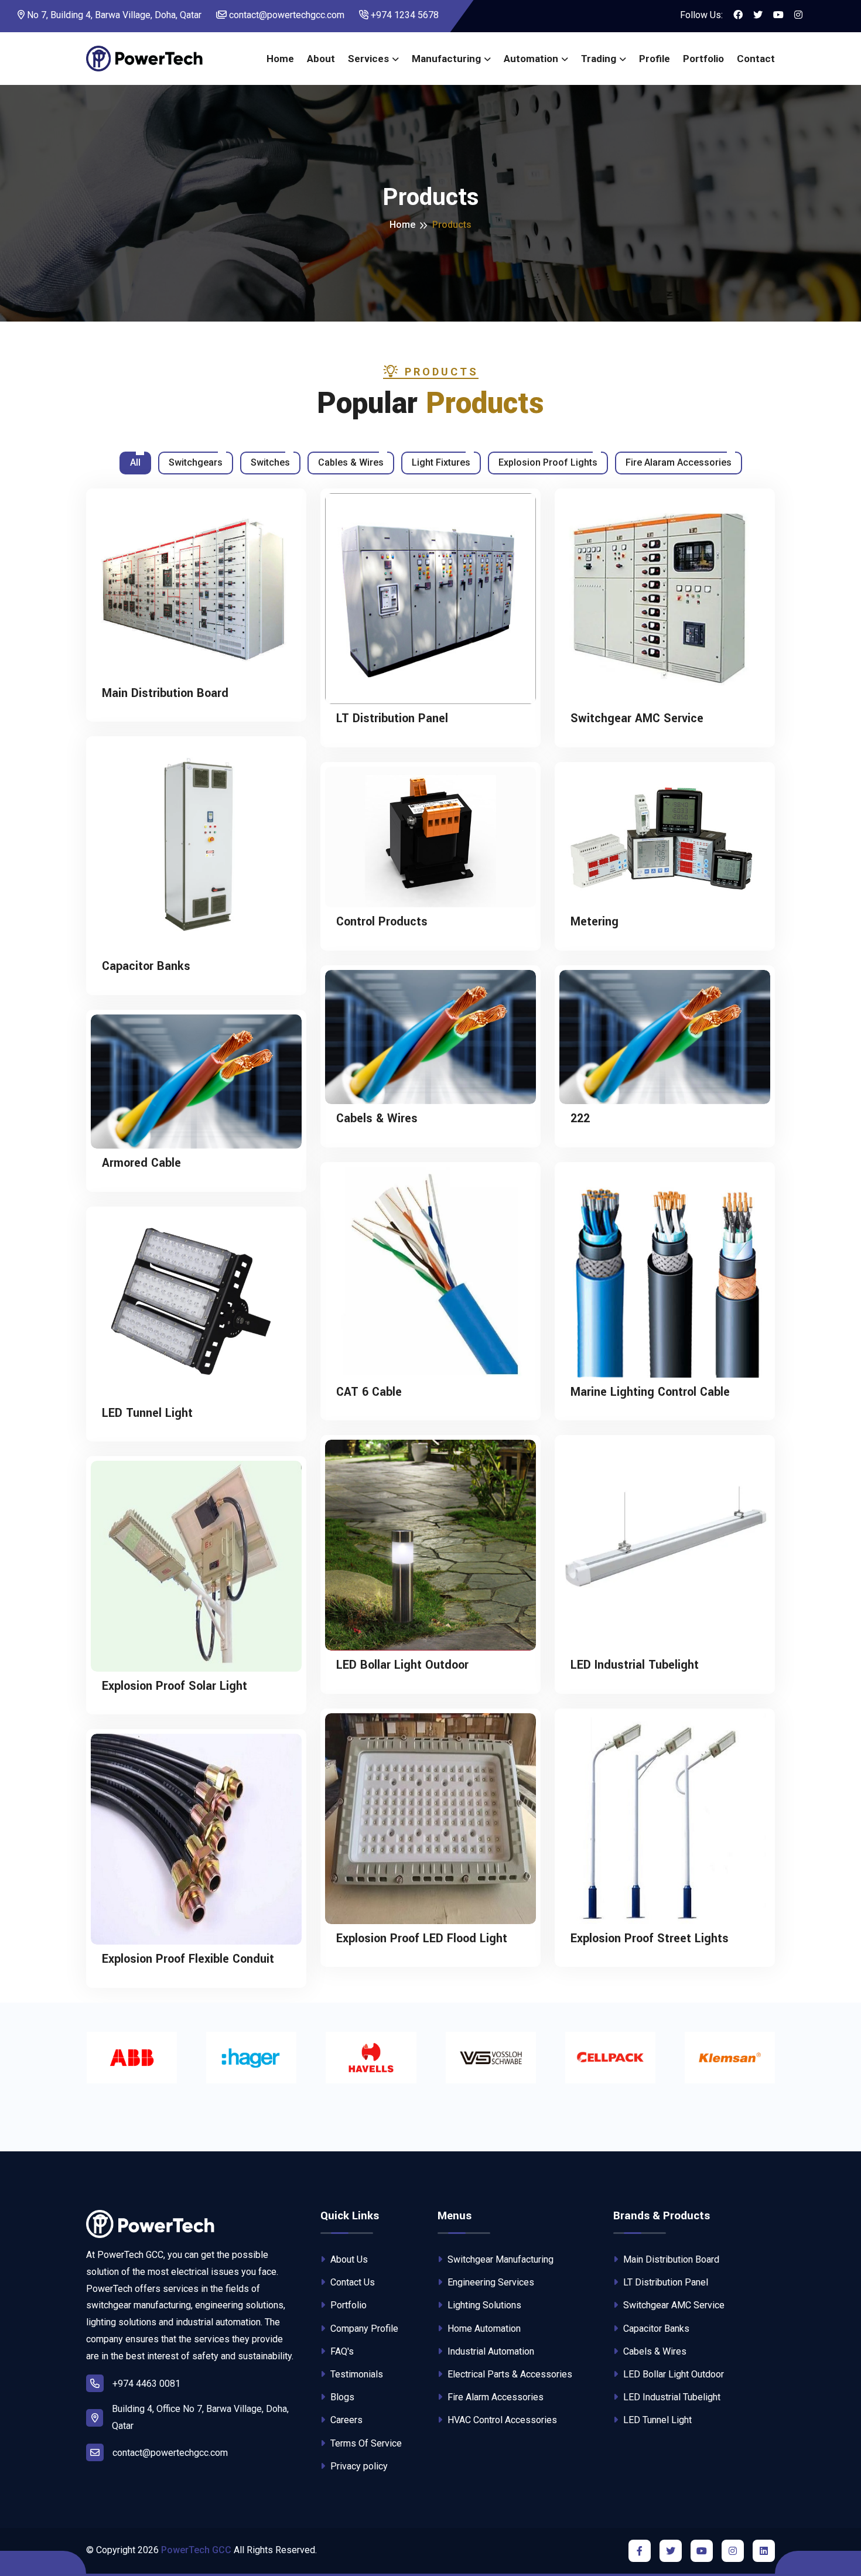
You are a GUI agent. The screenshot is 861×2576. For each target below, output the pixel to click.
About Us (348, 2259)
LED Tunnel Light (147, 1413)
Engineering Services (490, 2282)
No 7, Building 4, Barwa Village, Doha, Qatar (113, 15)
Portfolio (703, 59)
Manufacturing (446, 59)
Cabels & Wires (377, 1119)
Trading (599, 59)
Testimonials (356, 2374)
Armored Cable (141, 1163)
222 (580, 1119)
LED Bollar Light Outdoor (402, 1665)
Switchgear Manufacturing (499, 2259)
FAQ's (341, 2351)
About (321, 59)
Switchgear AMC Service (637, 719)
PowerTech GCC (196, 2550)
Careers (345, 2420)
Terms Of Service (365, 2443)
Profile (655, 59)
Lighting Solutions (483, 2305)
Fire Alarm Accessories (494, 2397)
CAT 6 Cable (369, 1392)
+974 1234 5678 (404, 15)
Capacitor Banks (146, 966)
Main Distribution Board (165, 693)
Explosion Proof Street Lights (650, 1939)
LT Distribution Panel (392, 719)
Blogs (341, 2397)
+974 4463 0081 (146, 2384)
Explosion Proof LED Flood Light (422, 1939)
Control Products (382, 922)
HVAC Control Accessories (501, 2420)
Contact (756, 59)
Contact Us (351, 2282)
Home (280, 59)
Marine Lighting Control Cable (650, 1392)
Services (368, 59)
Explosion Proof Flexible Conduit (188, 1959)
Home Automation (483, 2329)
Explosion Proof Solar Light (175, 1686)
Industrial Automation (490, 2351)
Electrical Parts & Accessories (509, 2374)
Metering (594, 922)
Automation (531, 59)
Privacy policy (358, 2466)
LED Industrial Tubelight (635, 1665)
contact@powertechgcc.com (286, 15)
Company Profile (363, 2329)
